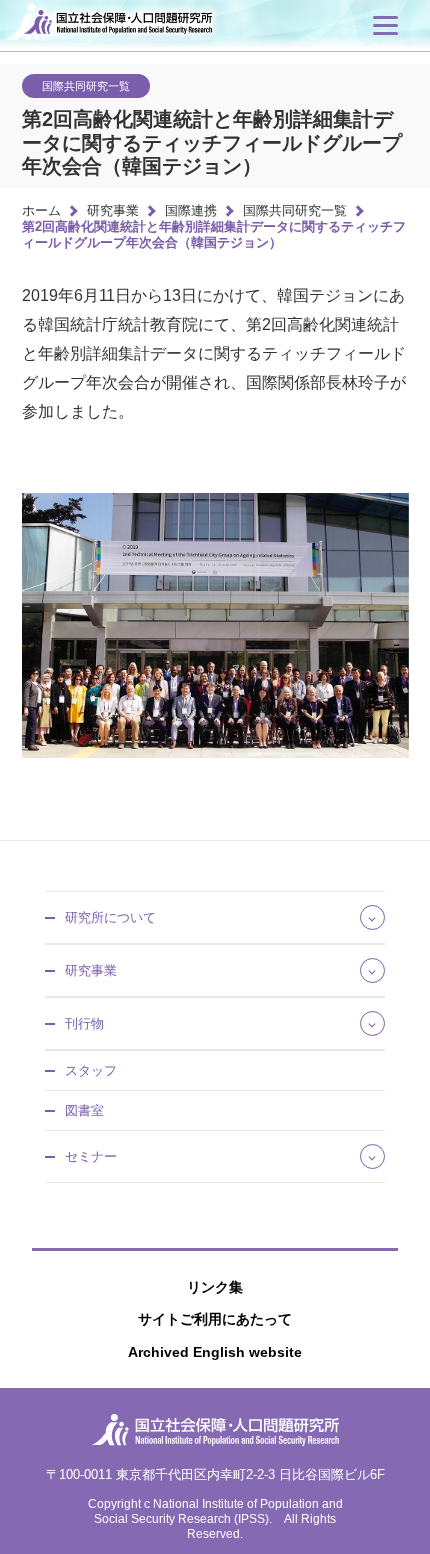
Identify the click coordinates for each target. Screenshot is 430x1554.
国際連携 (191, 210)
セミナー (91, 1156)
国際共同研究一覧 (295, 210)
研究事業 (113, 210)
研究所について (110, 917)
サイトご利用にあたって (215, 1319)
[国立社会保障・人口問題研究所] (122, 37)
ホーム (41, 210)
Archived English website (215, 1352)
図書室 (84, 1110)
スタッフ (91, 1070)
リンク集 (215, 1287)
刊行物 (84, 1023)
